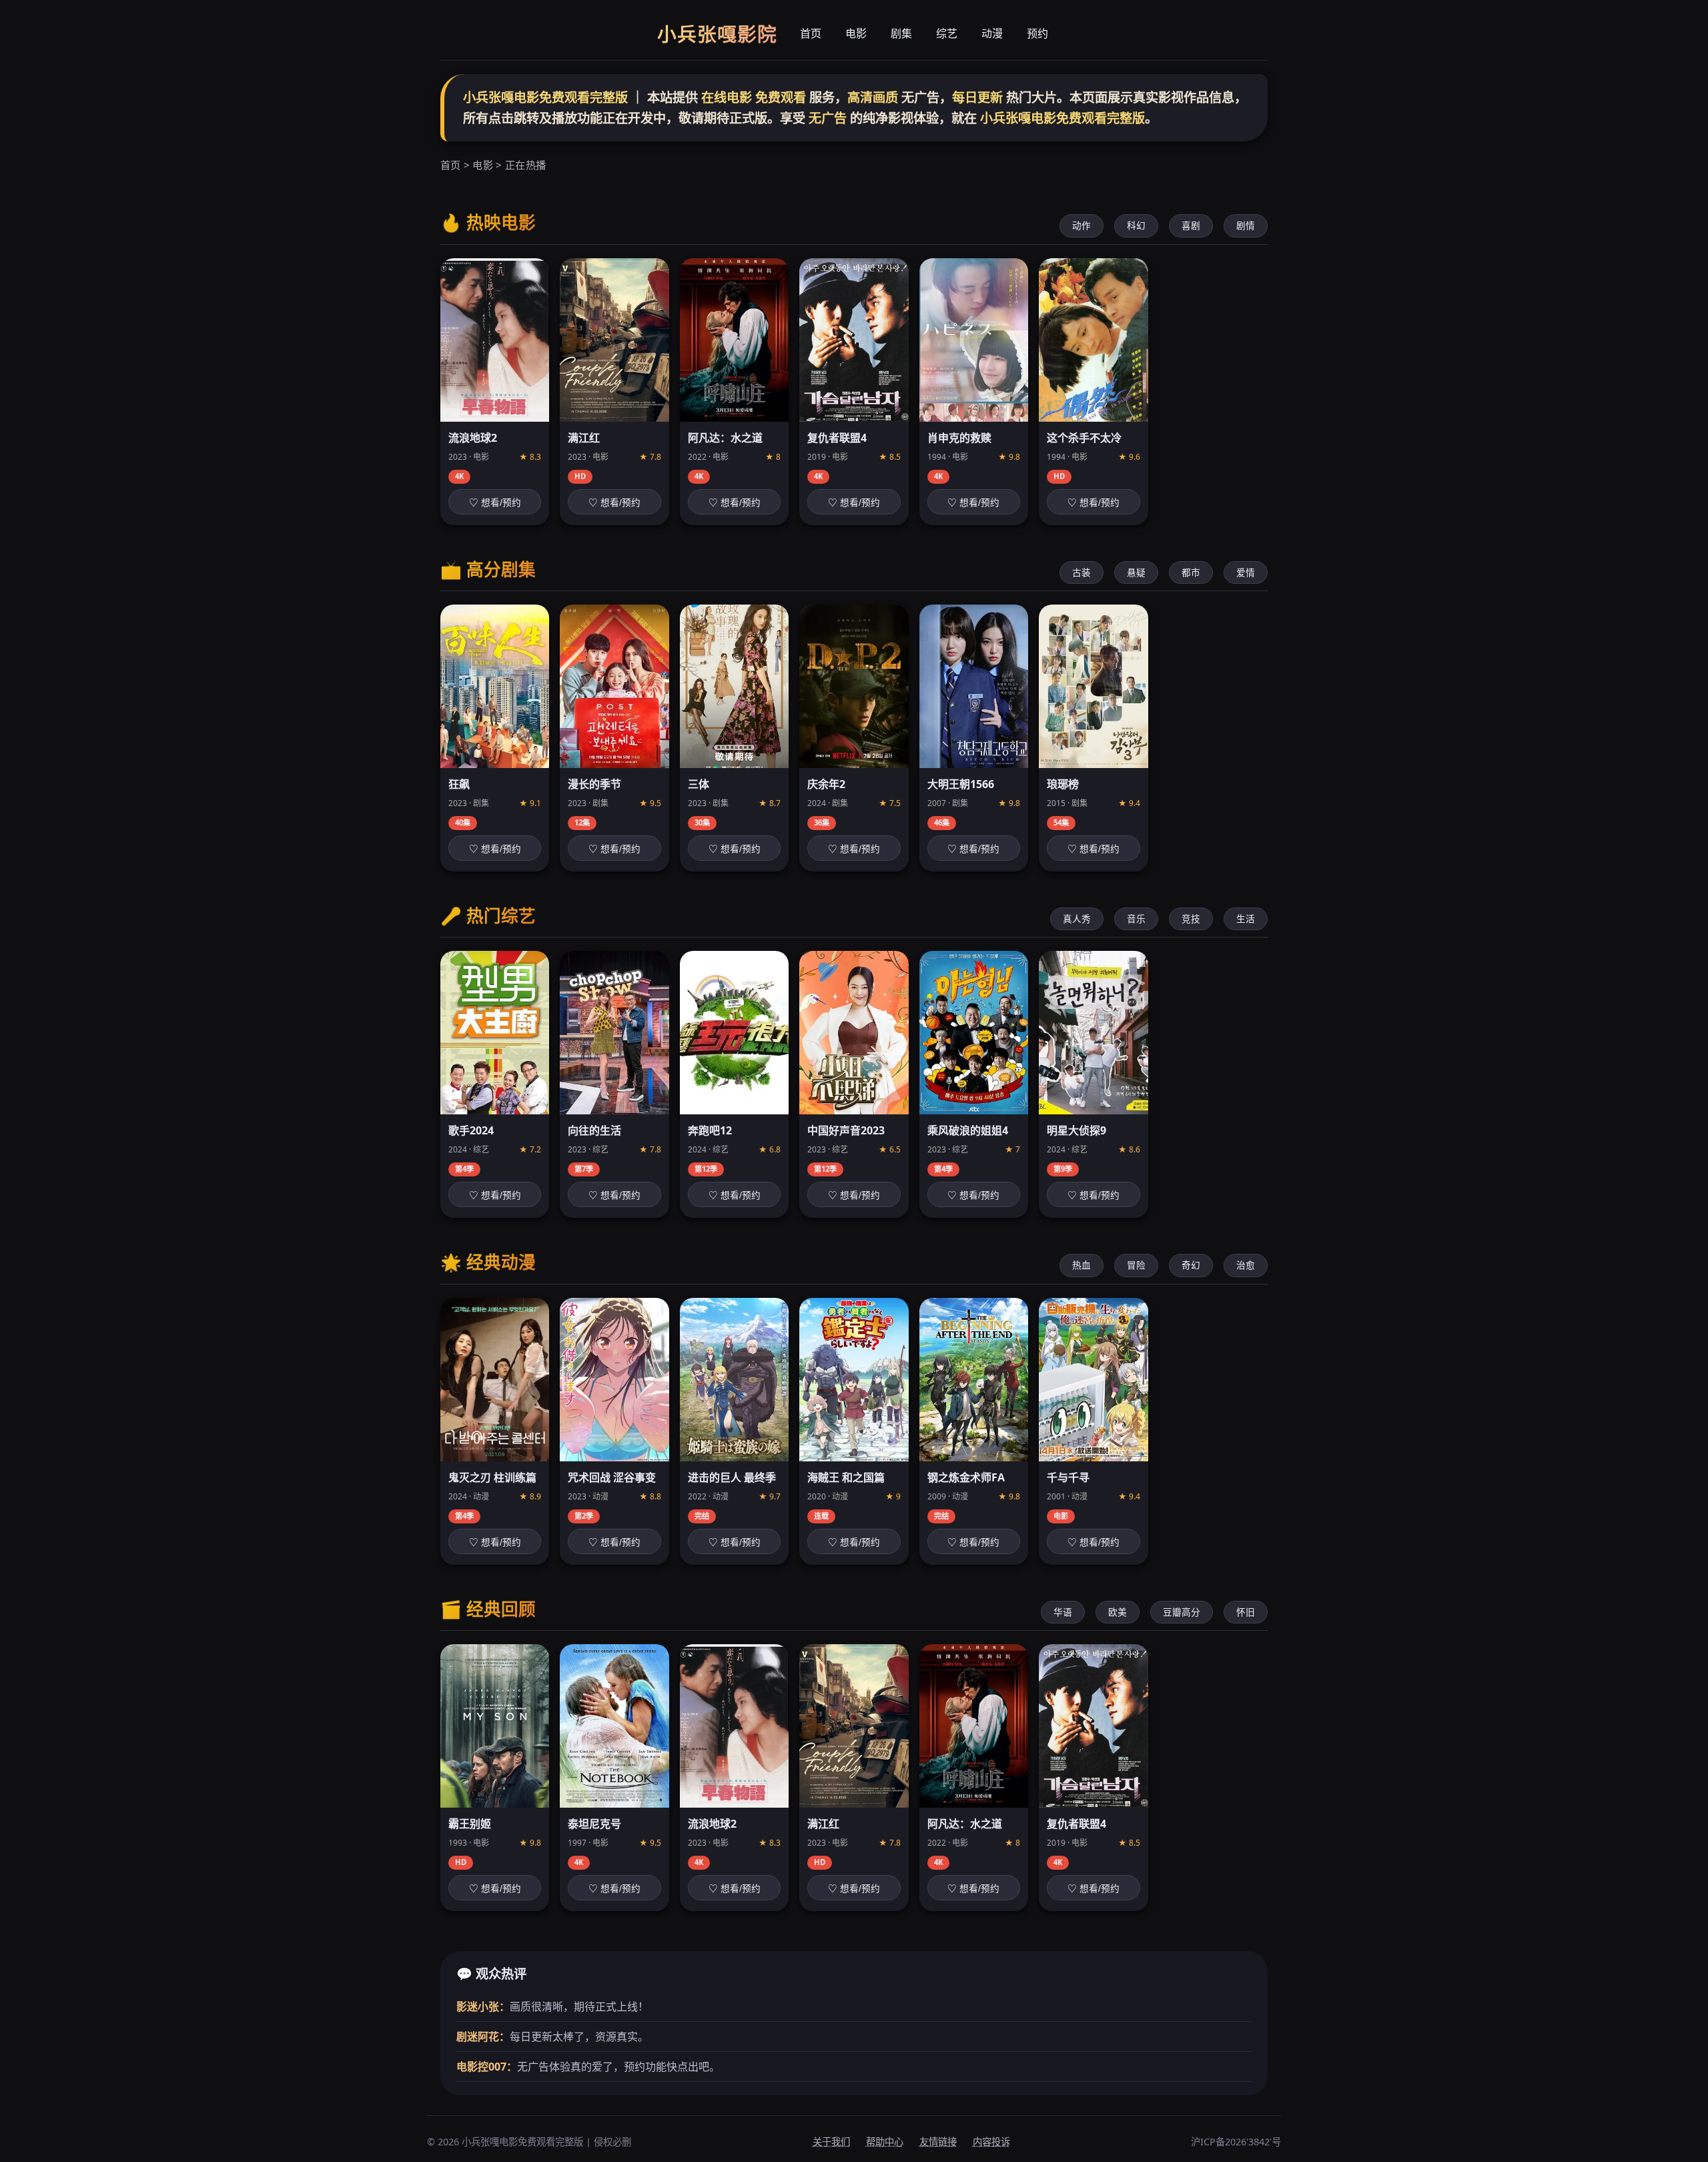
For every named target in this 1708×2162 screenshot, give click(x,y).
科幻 (1136, 225)
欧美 (1118, 1612)
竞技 (1191, 919)
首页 (811, 33)
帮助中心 (885, 2142)
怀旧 (1246, 1612)
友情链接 (938, 2142)
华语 (1063, 1612)
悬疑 (1136, 572)
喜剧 (1191, 225)
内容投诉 (991, 2142)
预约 (1037, 33)
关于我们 (831, 2142)
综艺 (947, 33)
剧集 (901, 33)
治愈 (1246, 1265)
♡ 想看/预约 (495, 503)
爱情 (1246, 572)
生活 (1246, 919)
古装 (1082, 572)
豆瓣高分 (1182, 1612)
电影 (856, 33)
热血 (1082, 1265)
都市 (1191, 572)
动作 (1082, 225)
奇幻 (1191, 1265)
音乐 (1136, 919)
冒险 (1136, 1265)
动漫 (992, 33)
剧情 (1246, 225)
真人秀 (1077, 919)
